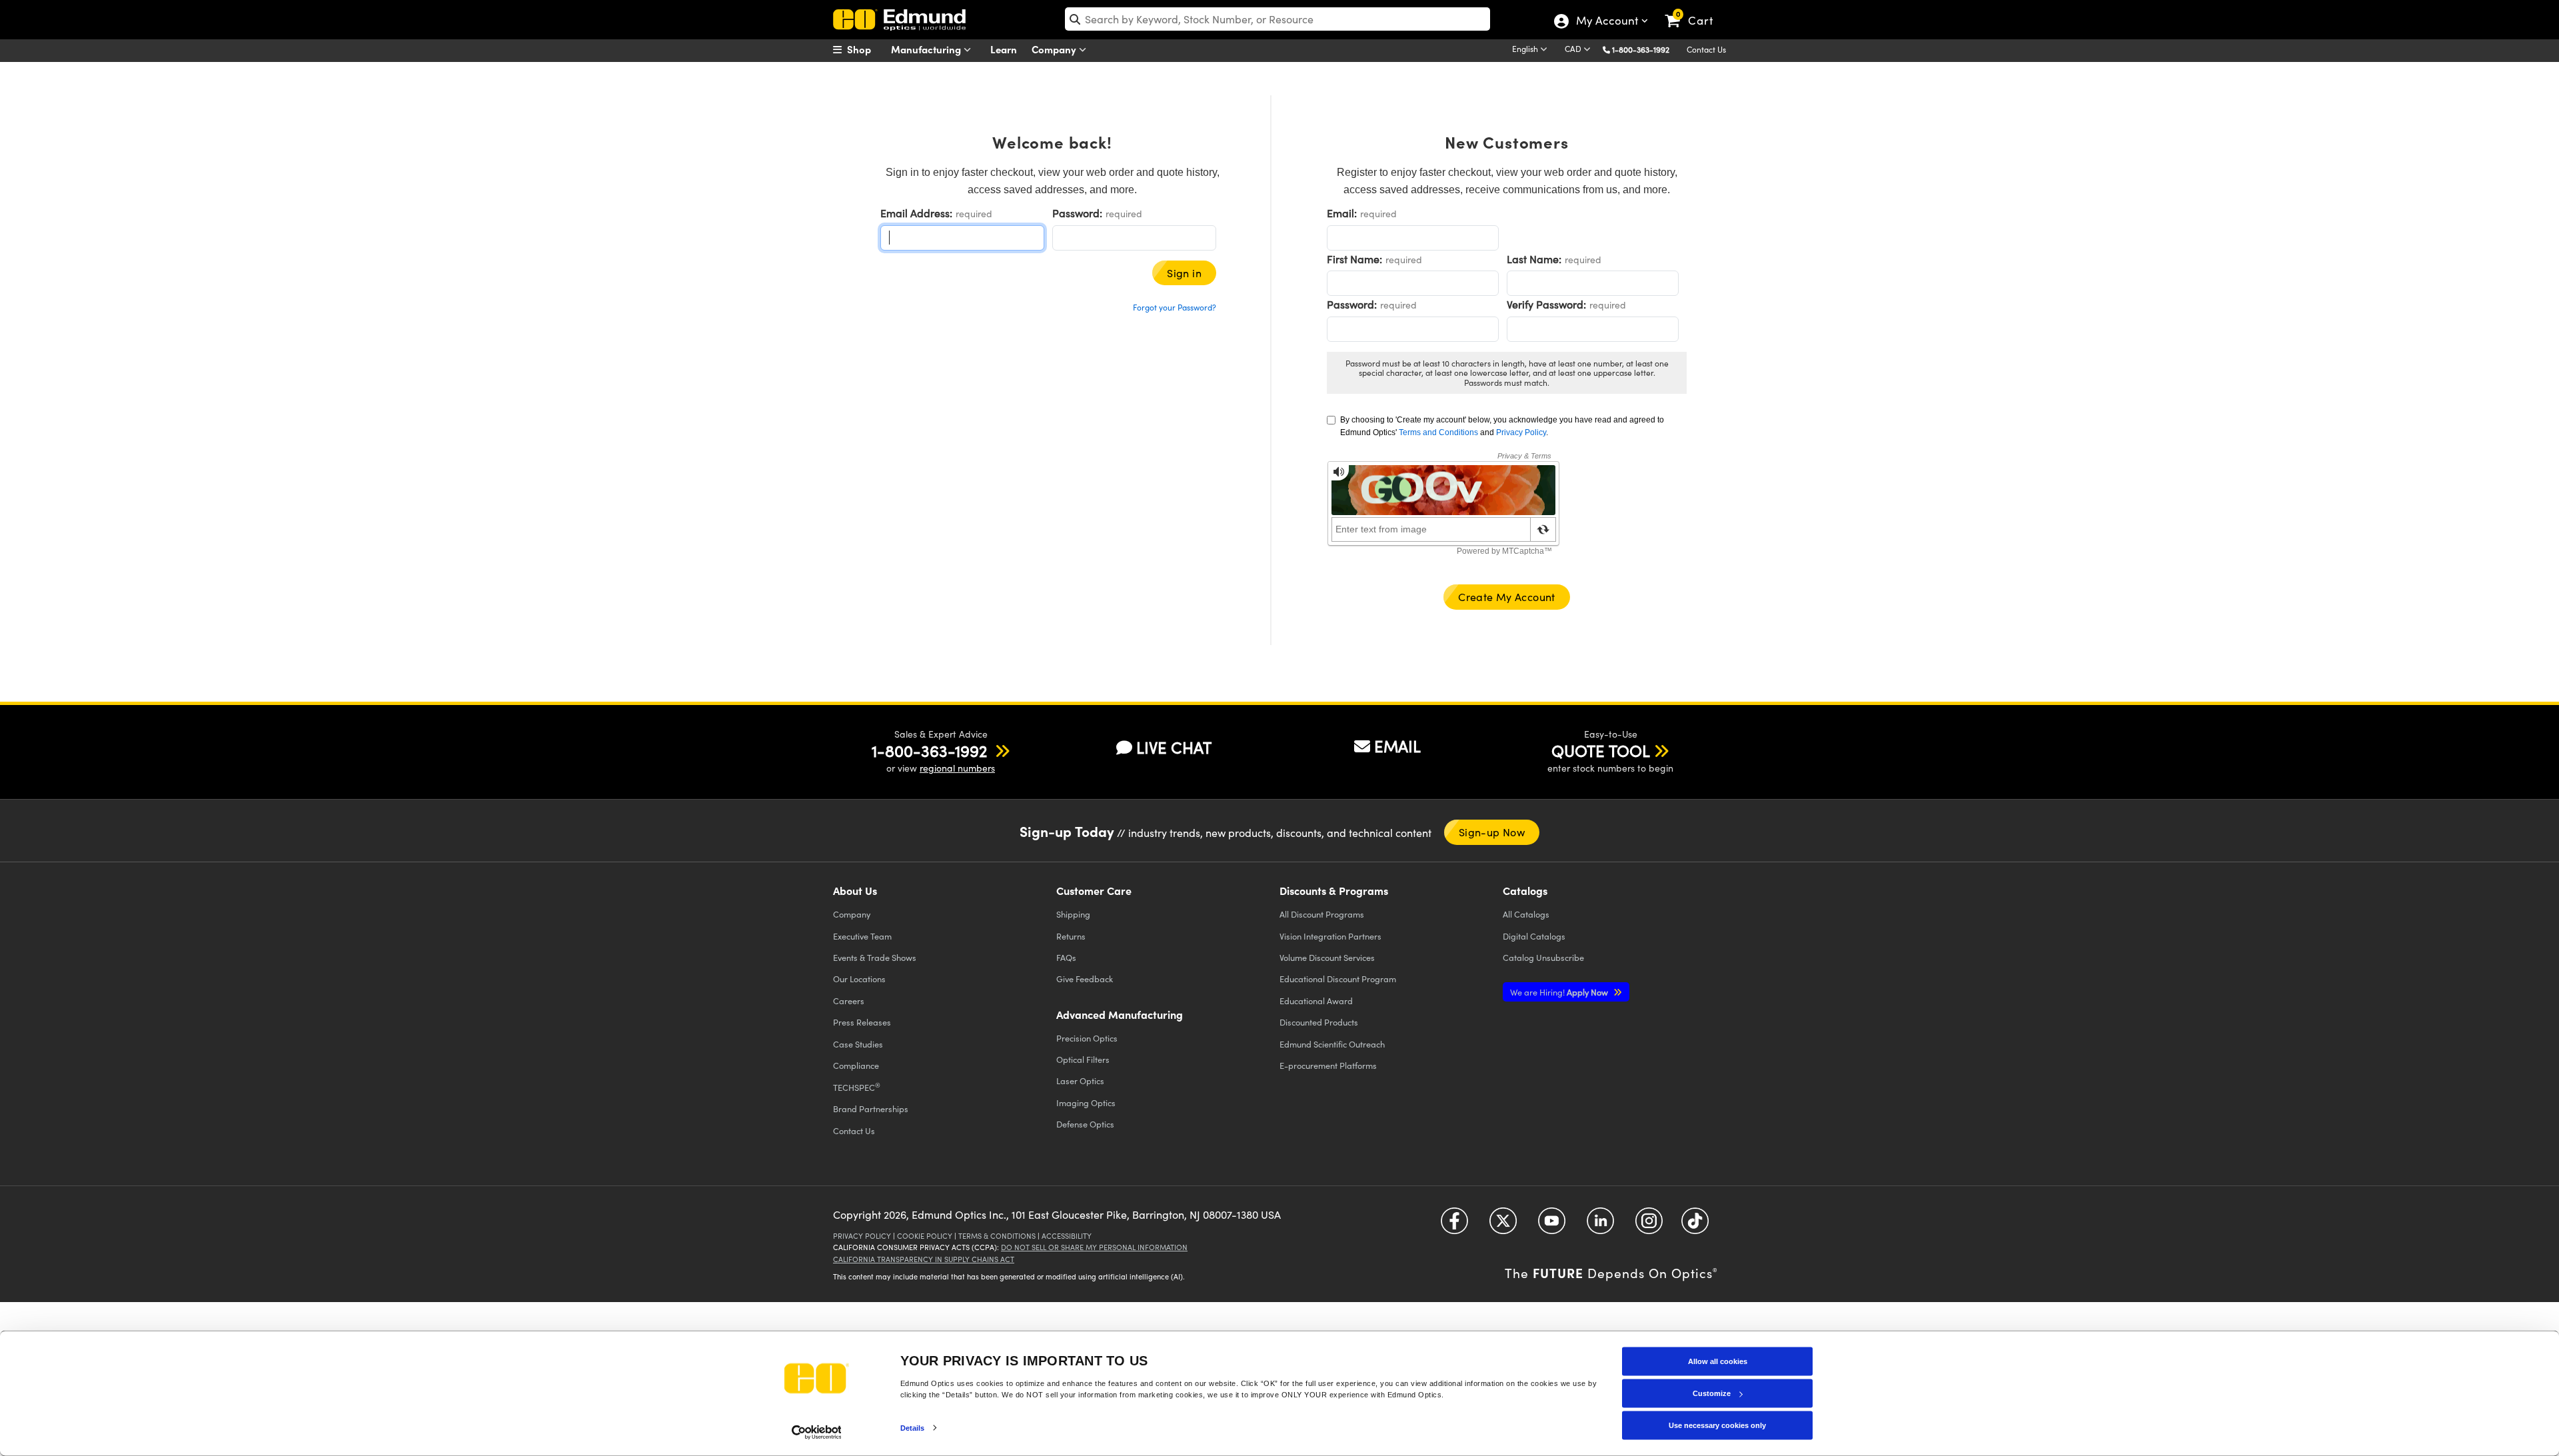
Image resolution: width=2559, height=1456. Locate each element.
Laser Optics (1080, 1081)
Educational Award (1316, 1001)
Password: (1077, 213)
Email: (1342, 213)
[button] (1646, 49)
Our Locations (859, 979)
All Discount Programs (1322, 914)
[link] (1695, 10)
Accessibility (1067, 1236)
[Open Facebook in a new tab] (1454, 1226)
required (974, 214)
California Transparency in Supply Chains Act (924, 1259)
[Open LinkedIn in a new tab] (1600, 1226)
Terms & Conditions (997, 1236)
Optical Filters (1083, 1059)
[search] (1278, 19)
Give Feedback (1085, 979)
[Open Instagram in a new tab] (1649, 1226)
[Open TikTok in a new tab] (1695, 1226)
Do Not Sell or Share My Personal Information (1094, 1247)
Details (913, 1427)
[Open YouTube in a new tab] (1552, 1226)
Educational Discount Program (1338, 979)
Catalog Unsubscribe (1543, 957)
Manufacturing (927, 49)
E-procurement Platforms (1328, 1065)
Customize (1712, 1393)
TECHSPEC (857, 1087)
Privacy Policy (1521, 432)
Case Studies (858, 1044)
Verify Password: (1546, 304)
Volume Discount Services (1327, 957)
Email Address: (916, 213)
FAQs (1066, 957)
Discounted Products (1319, 1022)
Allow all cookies (1718, 1361)
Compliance (856, 1065)
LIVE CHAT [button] (1174, 747)
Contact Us (1706, 49)
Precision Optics (1087, 1038)
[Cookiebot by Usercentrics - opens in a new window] (817, 1432)
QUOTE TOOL (1601, 750)
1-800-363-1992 (1641, 49)
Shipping (1073, 914)
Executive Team (862, 936)
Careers (849, 1001)
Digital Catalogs (1534, 936)
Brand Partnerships (871, 1108)
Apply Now (1560, 992)
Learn (1004, 49)
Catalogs (1526, 914)
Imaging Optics (1086, 1102)
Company (1055, 49)
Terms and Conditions (1438, 432)
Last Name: (1534, 259)
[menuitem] (866, 49)
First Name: (1354, 259)
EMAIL (1397, 746)
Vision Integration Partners (1330, 936)
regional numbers (957, 768)
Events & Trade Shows (875, 957)
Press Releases (862, 1022)
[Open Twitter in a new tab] (1503, 1226)
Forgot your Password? (1175, 307)
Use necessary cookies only (1717, 1425)
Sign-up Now (1492, 832)
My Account (1606, 22)
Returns (1071, 936)
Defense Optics (1085, 1124)
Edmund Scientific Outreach (1332, 1044)
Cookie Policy (925, 1236)
